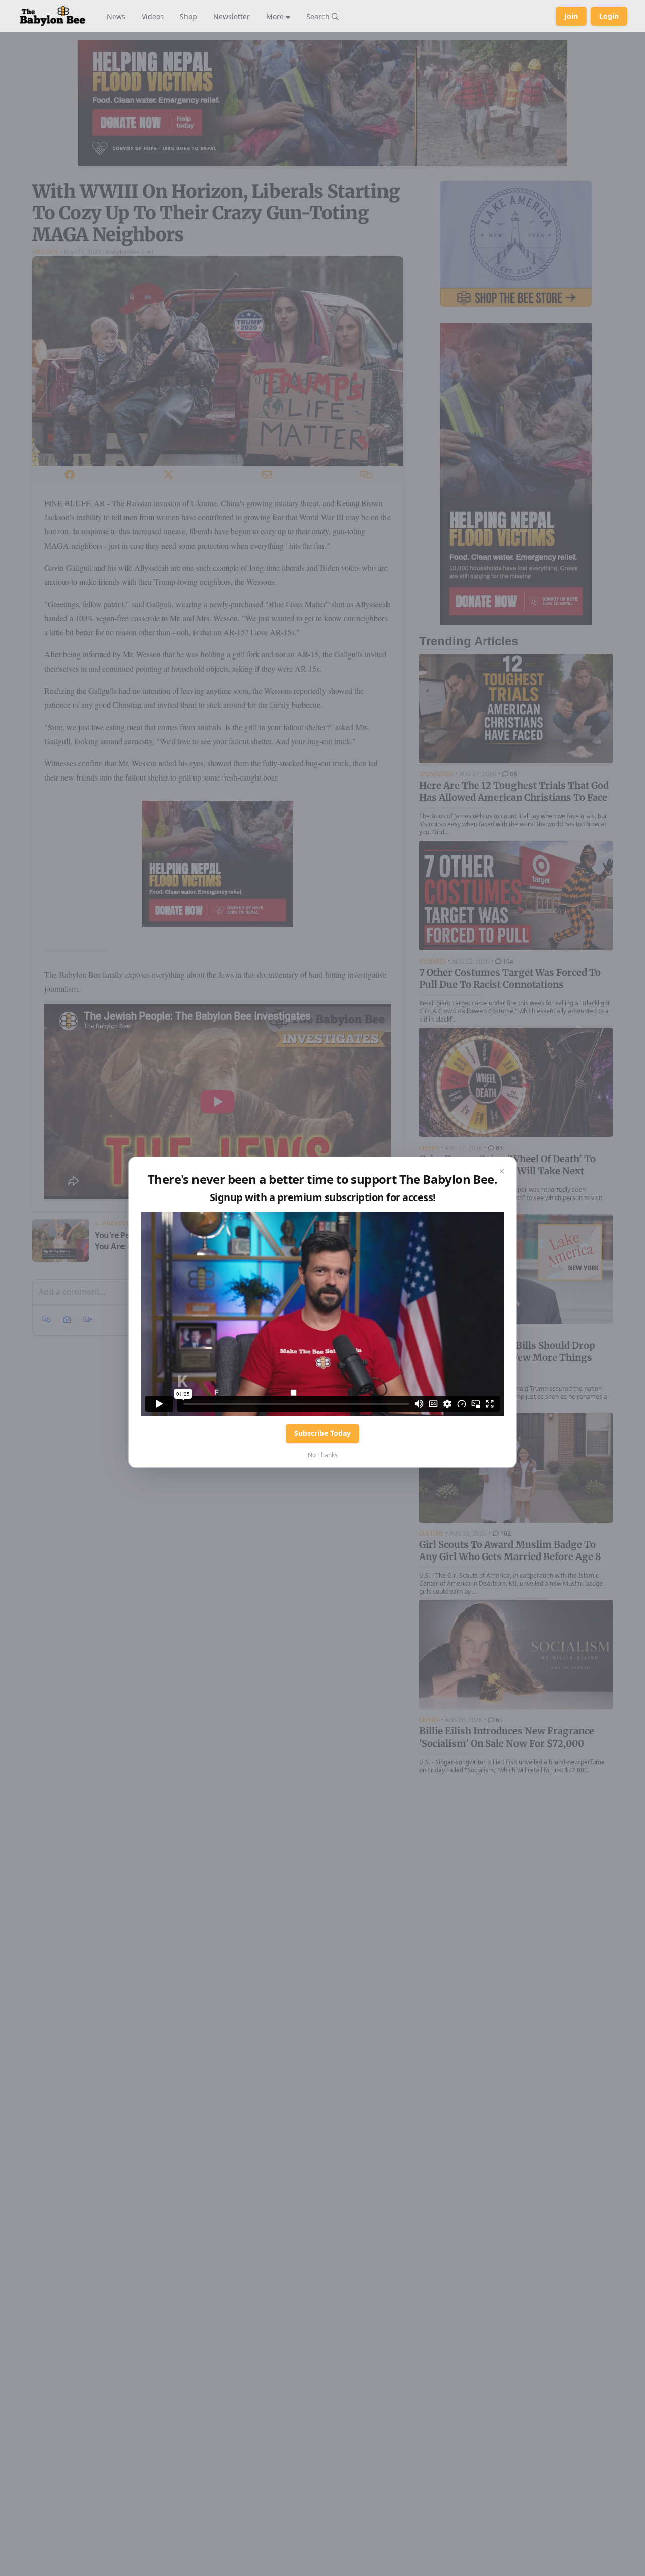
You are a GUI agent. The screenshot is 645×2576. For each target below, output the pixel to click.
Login (609, 16)
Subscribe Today (322, 1433)
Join (571, 16)
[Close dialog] (502, 1171)
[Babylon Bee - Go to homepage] (52, 16)
